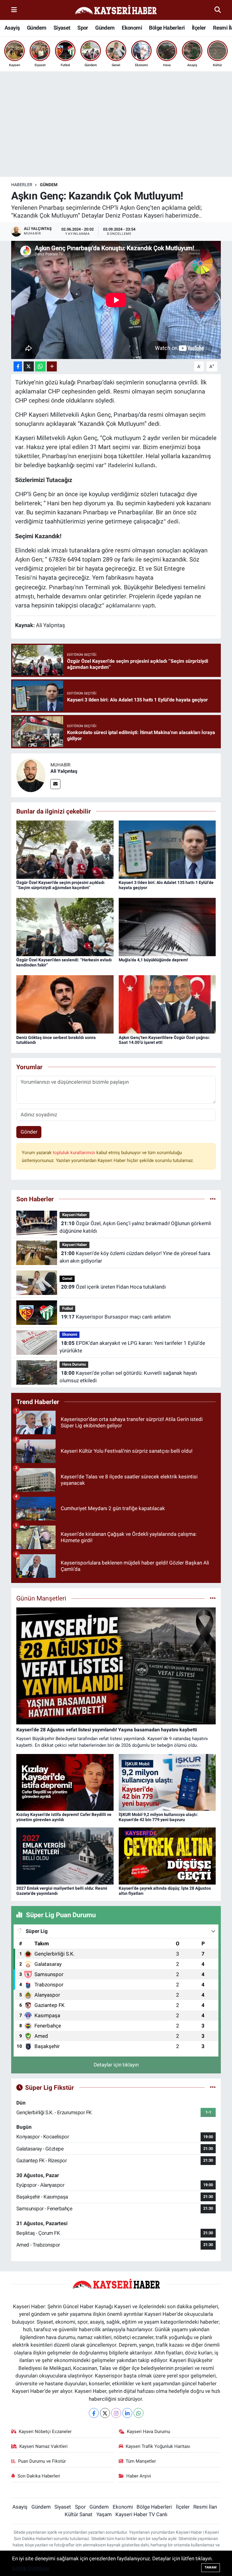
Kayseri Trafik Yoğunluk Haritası (158, 2446)
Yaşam (104, 2514)
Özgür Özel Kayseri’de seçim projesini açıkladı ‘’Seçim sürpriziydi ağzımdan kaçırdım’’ (60, 885)
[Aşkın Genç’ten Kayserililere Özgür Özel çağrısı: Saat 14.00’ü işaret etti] (167, 1004)
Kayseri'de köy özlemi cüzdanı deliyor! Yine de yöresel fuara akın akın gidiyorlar (135, 1257)
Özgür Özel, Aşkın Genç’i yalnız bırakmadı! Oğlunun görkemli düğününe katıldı (135, 1227)
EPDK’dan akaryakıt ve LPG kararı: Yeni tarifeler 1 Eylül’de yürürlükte (132, 1347)
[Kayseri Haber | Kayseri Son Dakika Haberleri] (116, 10)
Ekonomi (132, 28)
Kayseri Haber (75, 1215)
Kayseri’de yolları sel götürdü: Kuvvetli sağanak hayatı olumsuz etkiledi (128, 1377)
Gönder (29, 1132)
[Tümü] (213, 1199)
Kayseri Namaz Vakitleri (43, 2446)
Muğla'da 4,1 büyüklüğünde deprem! (153, 960)
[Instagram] (116, 2413)
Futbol (68, 1308)
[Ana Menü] (14, 10)
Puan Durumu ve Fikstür (42, 2461)
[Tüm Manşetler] (213, 1598)
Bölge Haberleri (167, 28)
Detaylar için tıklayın (116, 2065)
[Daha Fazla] (52, 366)
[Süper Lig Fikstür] (213, 2087)
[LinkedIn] (127, 2413)
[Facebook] (94, 2413)
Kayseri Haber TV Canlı (141, 2514)
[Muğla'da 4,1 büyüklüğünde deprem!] (167, 927)
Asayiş (12, 28)
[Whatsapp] (139, 2413)
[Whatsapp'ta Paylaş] (40, 366)
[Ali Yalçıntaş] (31, 775)
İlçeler (199, 28)
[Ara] (218, 10)
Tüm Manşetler (141, 2461)
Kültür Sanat (79, 2514)
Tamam (211, 2567)
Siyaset (62, 28)
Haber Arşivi (139, 2476)
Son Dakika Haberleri (39, 2476)
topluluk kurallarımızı (75, 1153)
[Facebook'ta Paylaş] (18, 366)
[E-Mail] (55, 784)
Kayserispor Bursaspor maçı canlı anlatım (116, 1317)
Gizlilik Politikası (31, 2568)
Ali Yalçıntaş (64, 771)
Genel (67, 1278)
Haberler (22, 185)
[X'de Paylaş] (29, 366)
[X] (105, 2413)
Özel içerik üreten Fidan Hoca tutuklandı (113, 1287)
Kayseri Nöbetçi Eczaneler (45, 2432)
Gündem (37, 28)
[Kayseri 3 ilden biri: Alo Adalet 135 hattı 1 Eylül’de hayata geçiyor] (167, 849)
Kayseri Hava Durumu (148, 2432)
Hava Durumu (74, 1364)
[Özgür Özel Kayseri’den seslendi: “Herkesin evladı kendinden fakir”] (65, 927)
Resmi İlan (205, 2507)
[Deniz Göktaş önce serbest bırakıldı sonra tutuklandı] (65, 1004)
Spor (83, 28)
